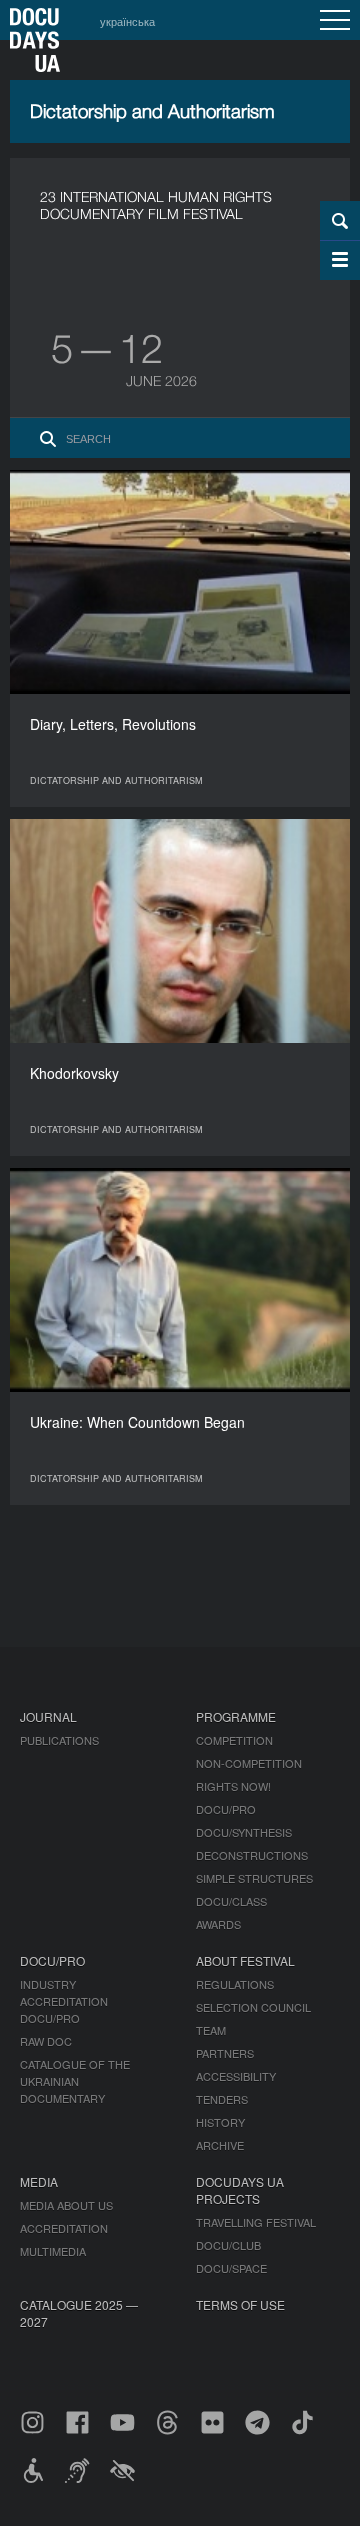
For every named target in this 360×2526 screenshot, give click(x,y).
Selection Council (253, 2007)
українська (127, 21)
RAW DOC (46, 2041)
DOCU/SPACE (231, 2268)
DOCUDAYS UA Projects (240, 2190)
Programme (236, 1716)
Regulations (235, 1984)
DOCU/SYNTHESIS (244, 1832)
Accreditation (64, 2228)
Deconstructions (252, 1855)
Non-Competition (249, 1763)
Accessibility (236, 2076)
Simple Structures (254, 1878)
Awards (218, 1924)
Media (39, 2181)
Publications (59, 1740)
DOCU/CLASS (231, 1901)
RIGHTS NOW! (233, 1786)
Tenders (222, 2099)
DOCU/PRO (226, 1809)
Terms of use (240, 2304)
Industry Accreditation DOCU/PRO (64, 2001)
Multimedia (53, 2251)
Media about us (66, 2205)
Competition (234, 1740)
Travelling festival (256, 2222)
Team (211, 2030)
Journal (48, 1716)
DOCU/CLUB (228, 2245)
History (220, 2122)
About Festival (245, 1960)
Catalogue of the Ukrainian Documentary (75, 2081)
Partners (225, 2053)
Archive (220, 2145)
